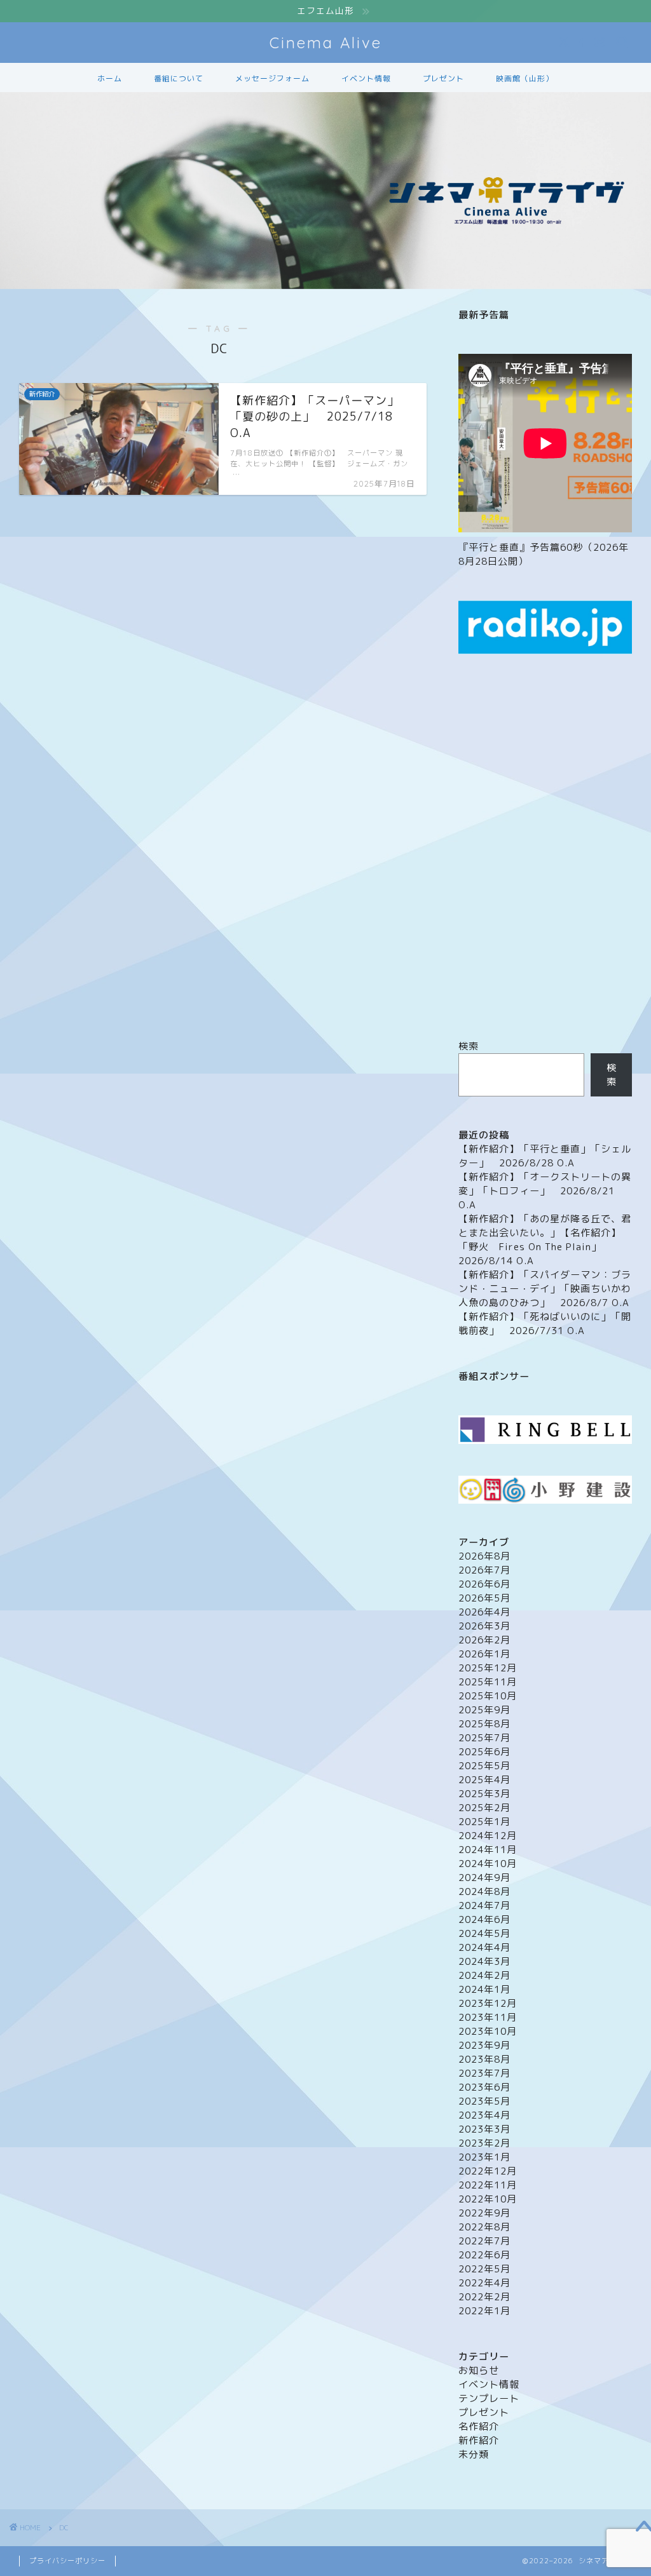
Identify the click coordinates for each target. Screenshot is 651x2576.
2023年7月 (484, 2073)
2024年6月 (484, 1919)
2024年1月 (484, 1989)
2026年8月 (484, 1556)
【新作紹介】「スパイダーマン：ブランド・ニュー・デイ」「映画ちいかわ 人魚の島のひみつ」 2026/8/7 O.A (545, 1289)
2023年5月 (484, 2101)
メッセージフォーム (272, 78)
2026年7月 (484, 1570)
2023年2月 (484, 2143)
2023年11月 (488, 2017)
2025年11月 (488, 1682)
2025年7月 (484, 1738)
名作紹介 (479, 2426)
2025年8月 (484, 1724)
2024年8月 (484, 1892)
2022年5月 (484, 2269)
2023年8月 (484, 2059)
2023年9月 (484, 2045)
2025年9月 (484, 1710)
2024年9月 (484, 1878)
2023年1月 (484, 2157)
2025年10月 (488, 1696)
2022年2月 (484, 2297)
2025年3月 (484, 1794)
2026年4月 (484, 1612)
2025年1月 (484, 1822)
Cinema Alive (326, 43)
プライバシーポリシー (67, 2561)
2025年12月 (488, 1668)
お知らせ (479, 2370)
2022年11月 (488, 2185)
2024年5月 (484, 1933)
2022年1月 (484, 2311)
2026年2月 (484, 1640)
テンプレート (489, 2398)
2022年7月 (484, 2241)
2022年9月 (484, 2213)
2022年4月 (484, 2283)
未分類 (474, 2454)
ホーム (110, 78)
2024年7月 (484, 1905)
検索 (469, 1046)
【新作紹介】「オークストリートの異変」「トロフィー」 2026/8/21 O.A (545, 1191)
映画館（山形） (525, 78)
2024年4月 (484, 1947)
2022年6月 (484, 2255)
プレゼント (443, 78)
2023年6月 (484, 2087)
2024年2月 (484, 1975)
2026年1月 (484, 1654)
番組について (179, 78)
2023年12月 (488, 2003)
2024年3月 (484, 1961)
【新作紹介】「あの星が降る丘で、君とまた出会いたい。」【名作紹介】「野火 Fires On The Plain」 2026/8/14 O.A (545, 1240)
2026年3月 (484, 1626)
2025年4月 (484, 1780)
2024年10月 (488, 1864)
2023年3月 (484, 2129)
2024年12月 (488, 1836)
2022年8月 (484, 2227)
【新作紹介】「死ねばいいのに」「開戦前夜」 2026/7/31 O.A (545, 1324)
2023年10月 (488, 2031)
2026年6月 (484, 1584)
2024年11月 (488, 1850)
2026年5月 (484, 1598)
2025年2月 (484, 1808)
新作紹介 (479, 2440)
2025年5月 (484, 1766)
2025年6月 (484, 1752)
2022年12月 (488, 2171)
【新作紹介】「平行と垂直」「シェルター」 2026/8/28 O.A (545, 1156)
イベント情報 (366, 78)
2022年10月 (488, 2199)
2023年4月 (484, 2115)
